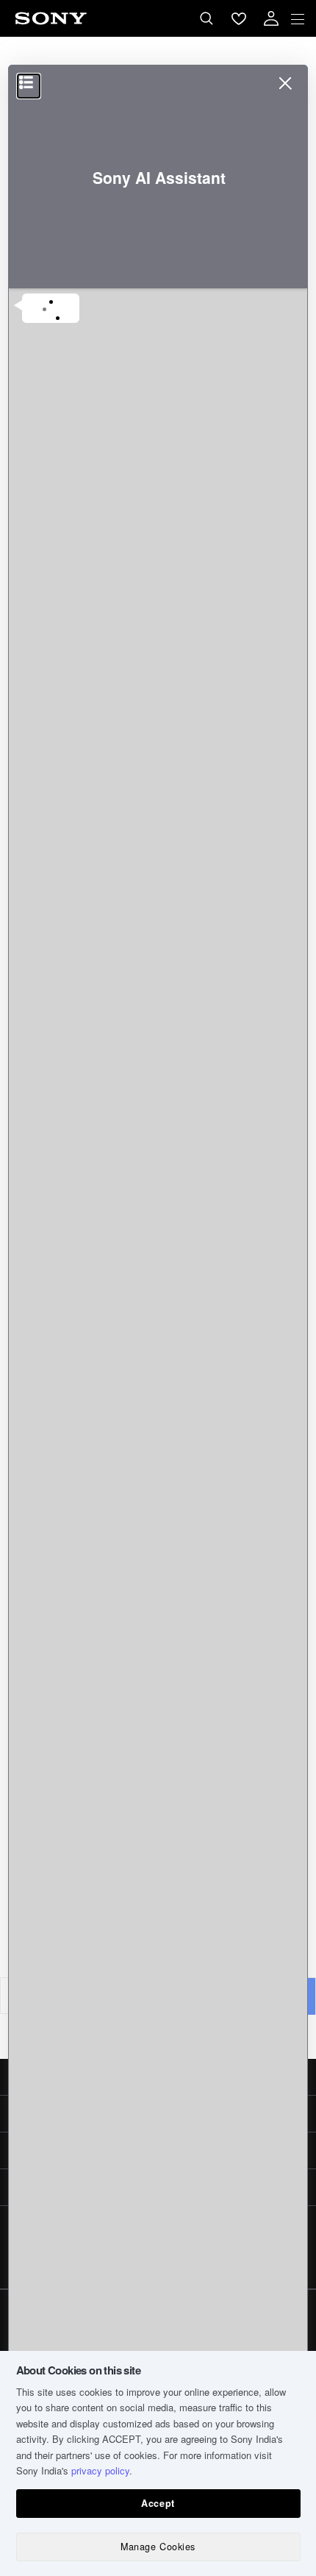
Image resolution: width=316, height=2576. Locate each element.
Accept (158, 2503)
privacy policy (100, 2470)
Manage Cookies (158, 2547)
